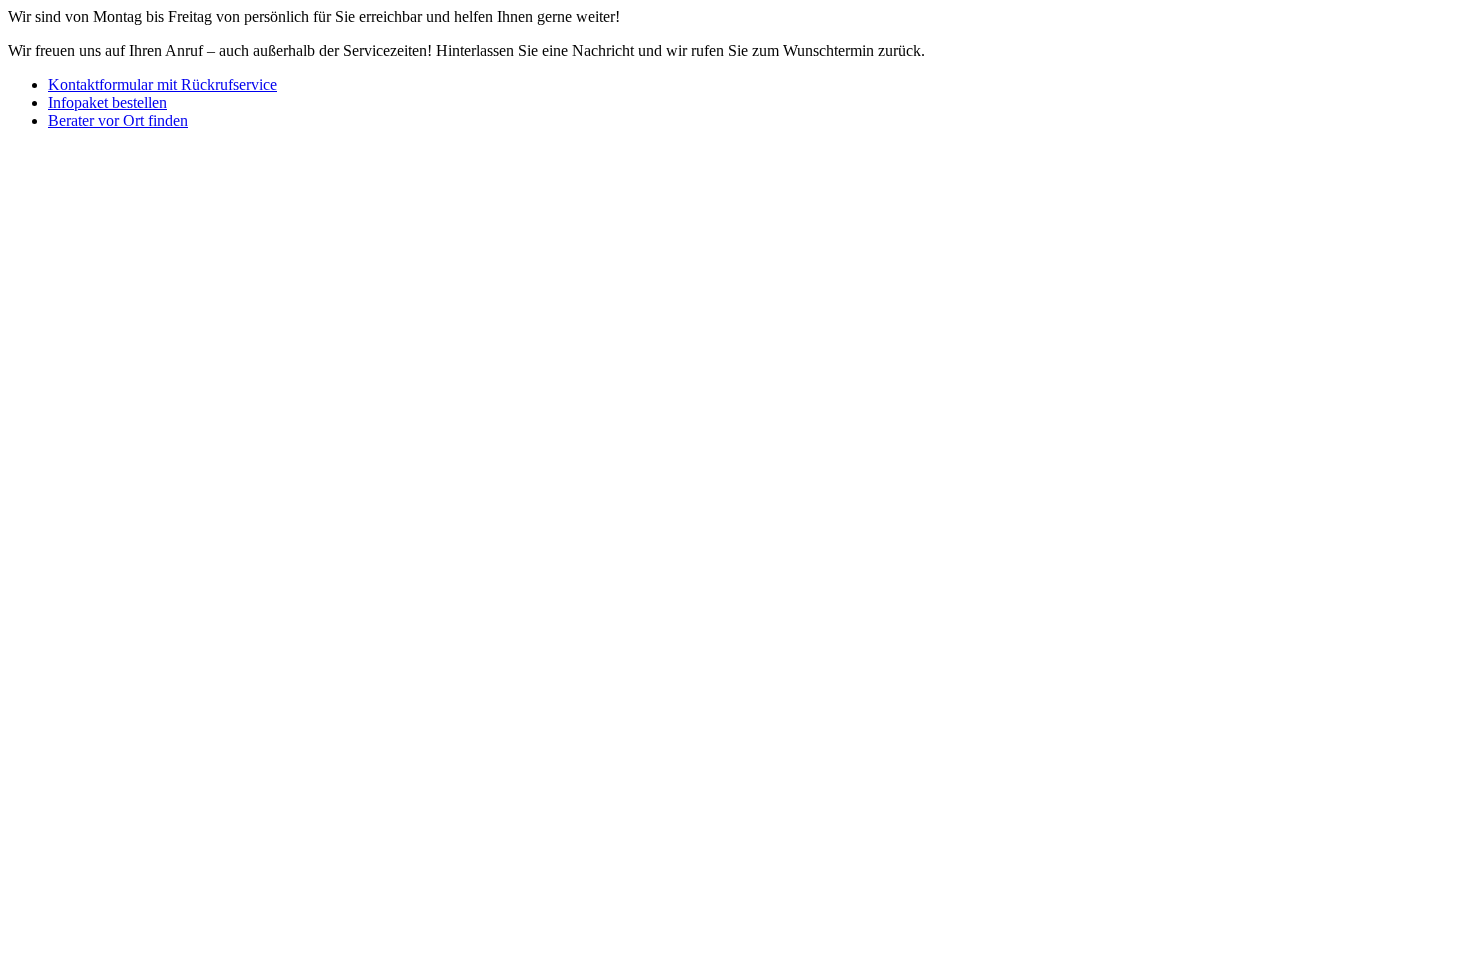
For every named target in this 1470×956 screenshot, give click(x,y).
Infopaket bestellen (107, 102)
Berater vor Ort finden (118, 120)
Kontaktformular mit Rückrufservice (162, 84)
